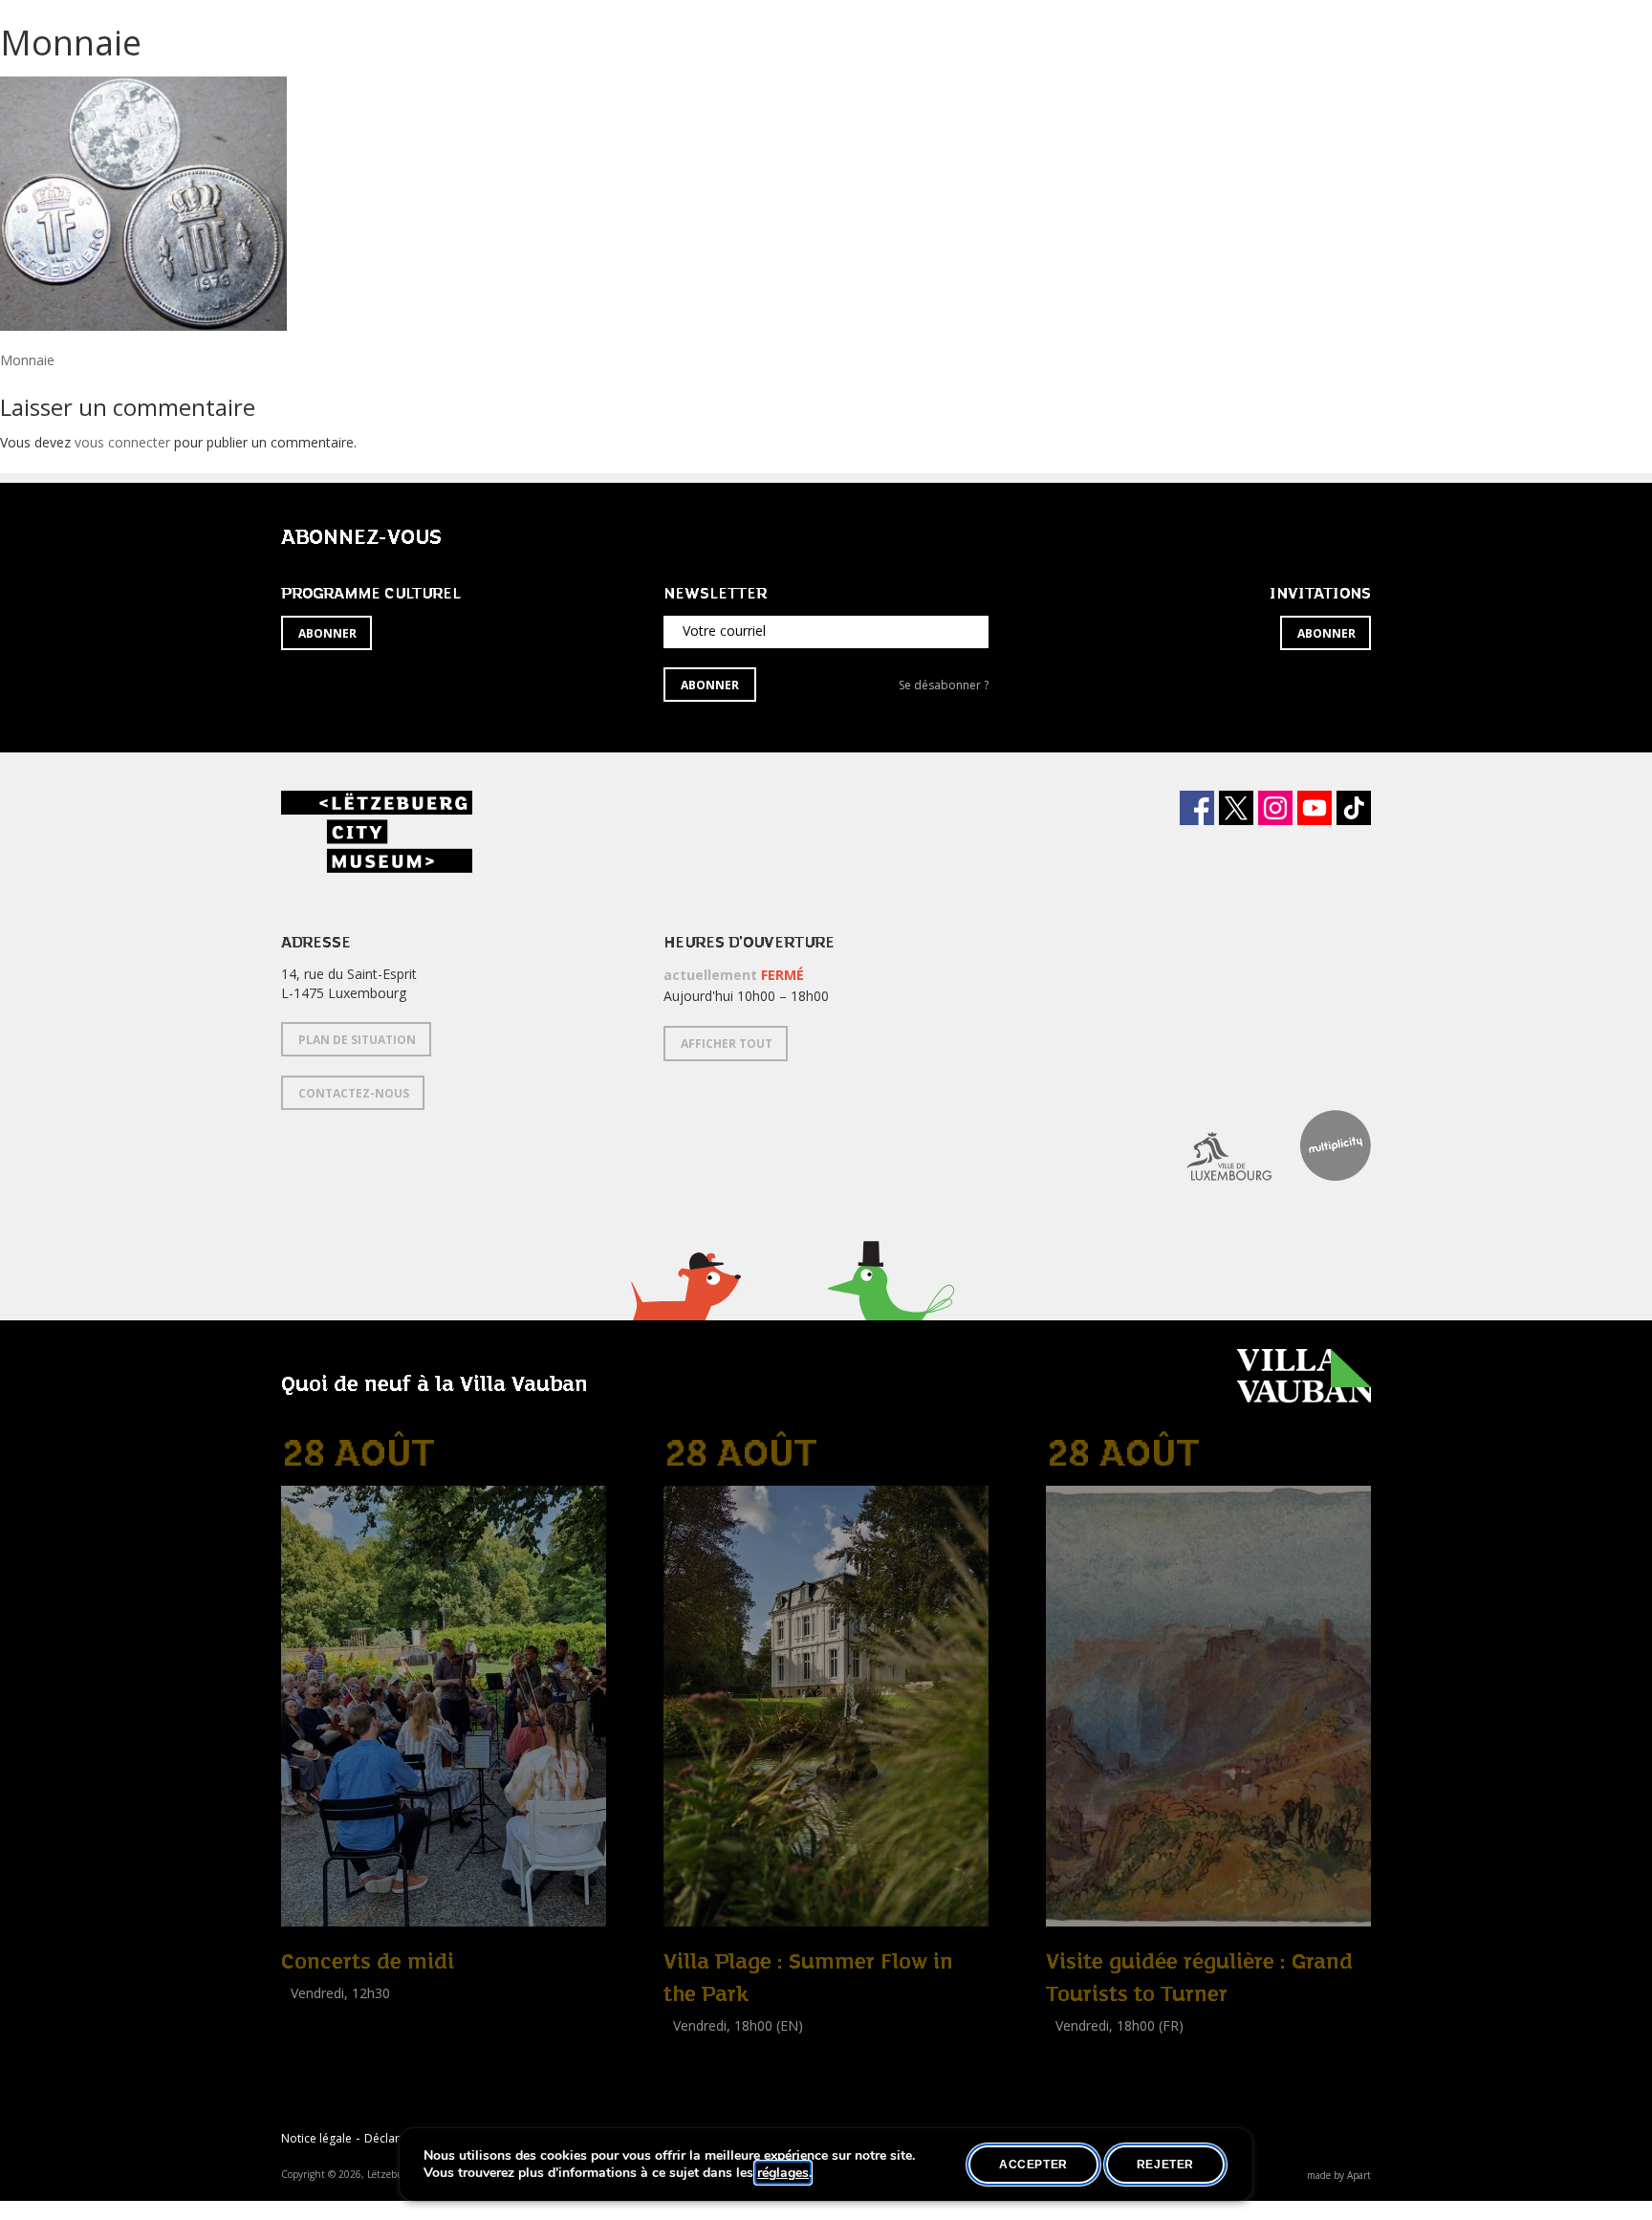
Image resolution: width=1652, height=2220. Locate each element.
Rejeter (1165, 2165)
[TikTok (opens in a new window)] (1354, 808)
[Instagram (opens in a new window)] (1275, 808)
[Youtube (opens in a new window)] (1315, 808)
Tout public (319, 2014)
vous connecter (122, 442)
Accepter (1033, 2165)
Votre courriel (724, 631)
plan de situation (357, 1040)
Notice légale (316, 2138)
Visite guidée (1085, 2046)
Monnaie (27, 360)
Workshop (695, 2046)
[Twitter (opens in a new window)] (1236, 808)
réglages (783, 2173)
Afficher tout (727, 1044)
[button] (685, 1310)
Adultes (690, 2068)
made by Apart (1339, 2175)
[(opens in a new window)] (1215, 1145)
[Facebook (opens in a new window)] (1197, 808)
